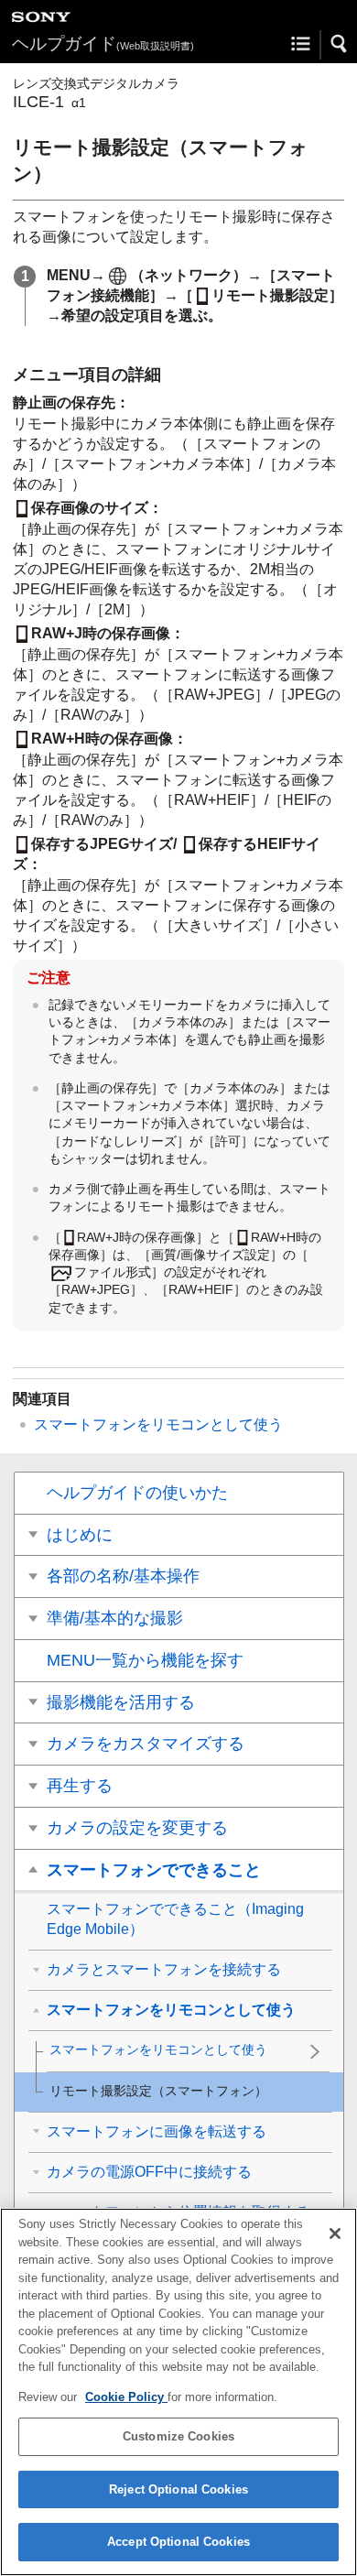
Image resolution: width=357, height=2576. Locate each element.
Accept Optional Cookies (178, 2542)
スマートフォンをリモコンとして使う (158, 1424)
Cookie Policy (126, 2397)
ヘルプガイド (103, 43)
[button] (340, 44)
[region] (178, 2392)
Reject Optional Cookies (178, 2489)
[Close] (335, 2234)
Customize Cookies (178, 2436)
